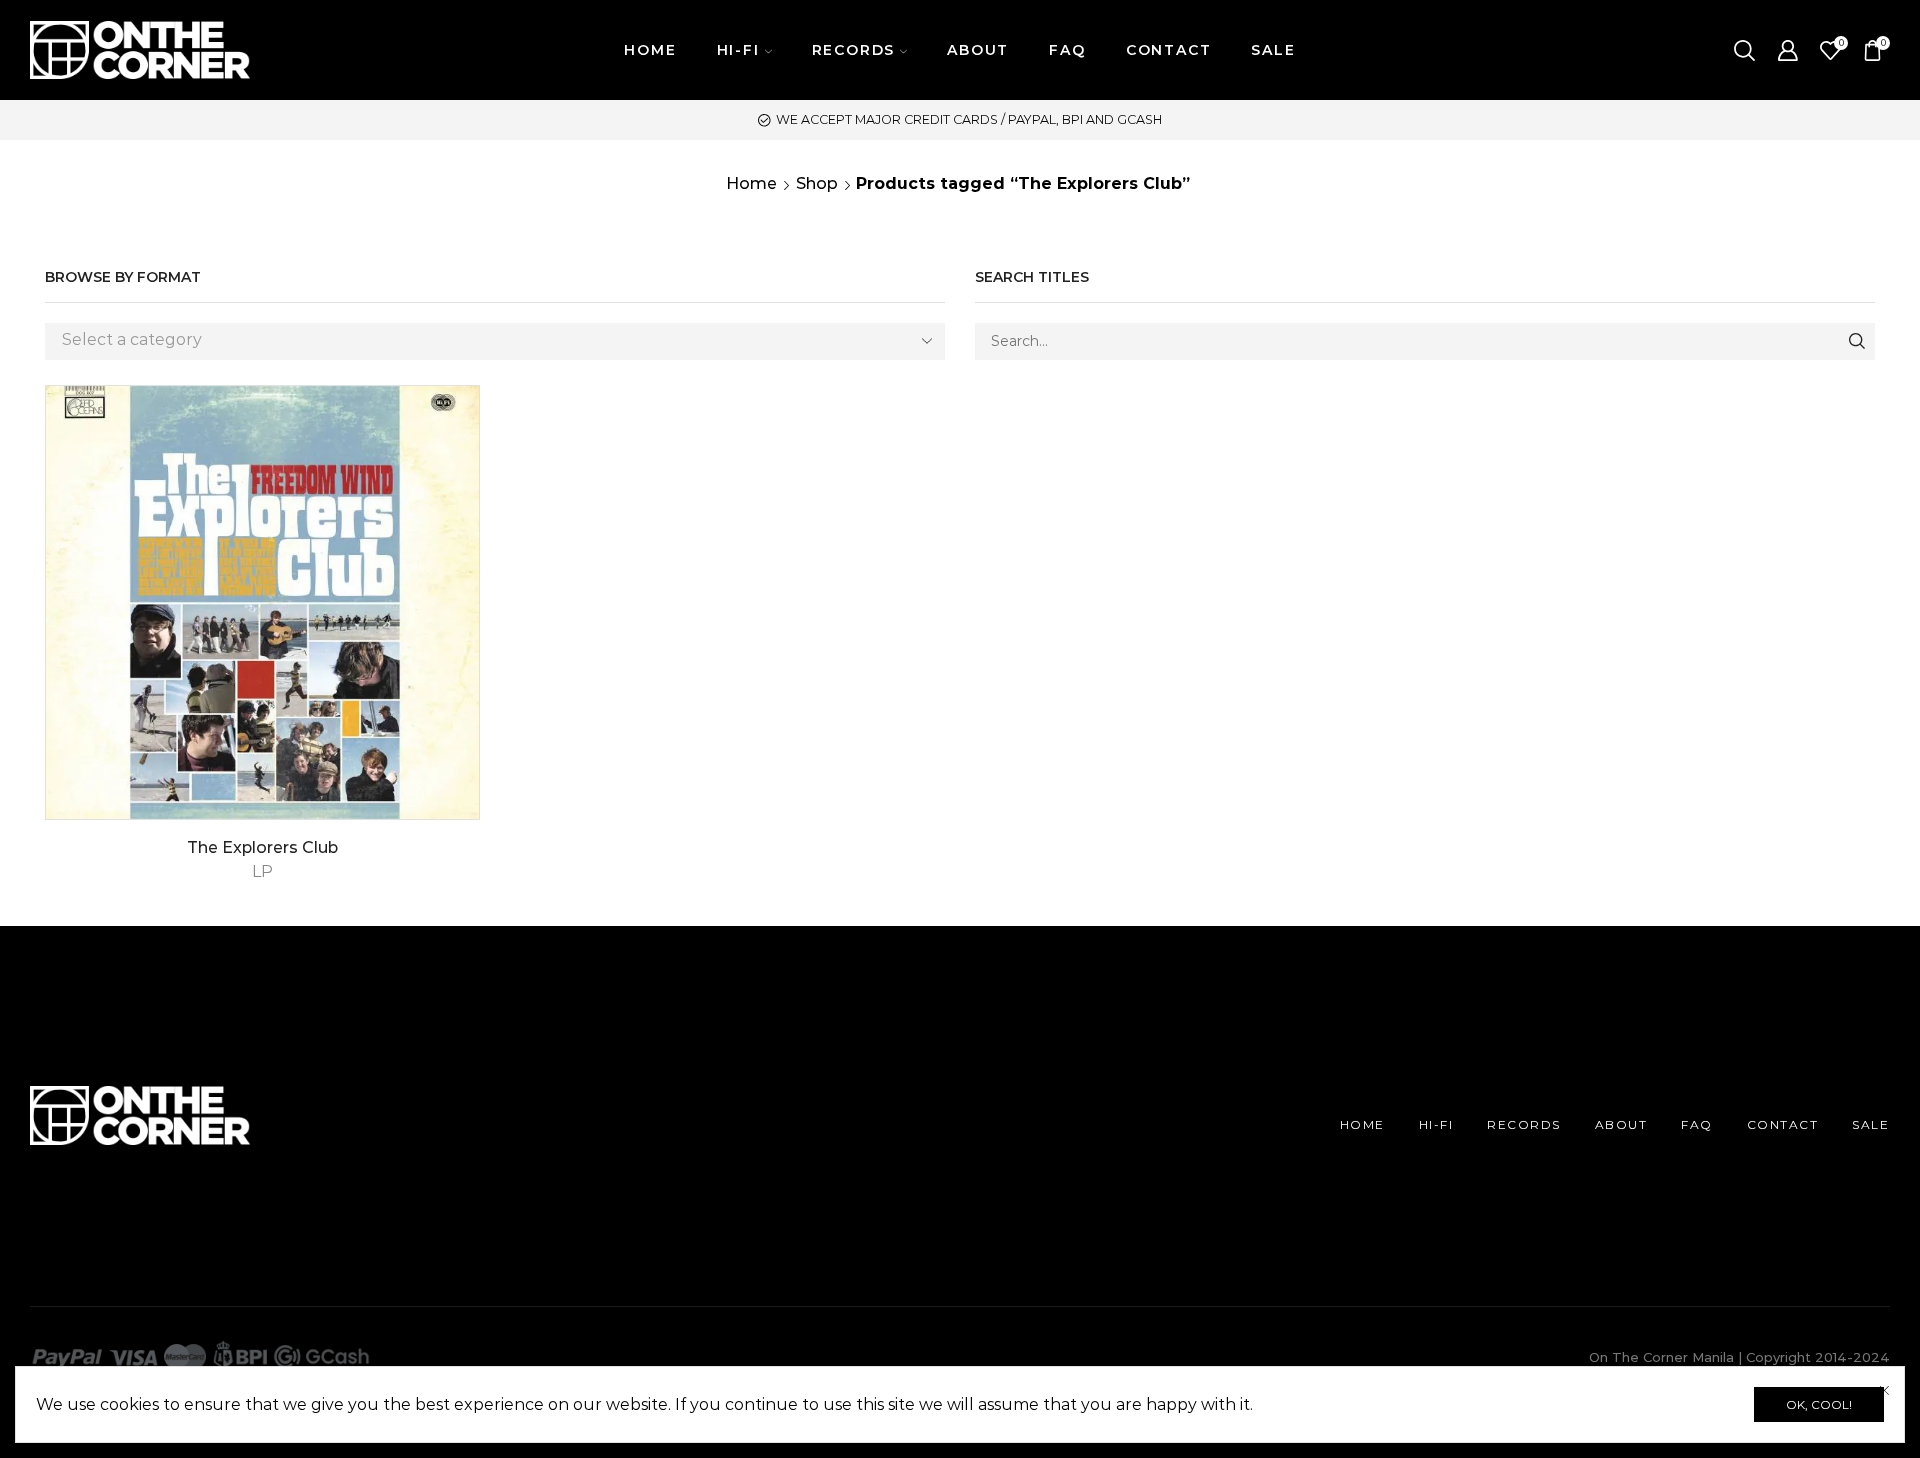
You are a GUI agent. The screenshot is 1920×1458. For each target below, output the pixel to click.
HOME (650, 50)
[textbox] (480, 340)
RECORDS (1524, 1124)
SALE (1273, 50)
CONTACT (1169, 50)
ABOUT (978, 50)
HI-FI (1436, 1124)
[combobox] (495, 341)
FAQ (1067, 50)
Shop (817, 183)
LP (262, 871)
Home (751, 183)
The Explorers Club (262, 847)
